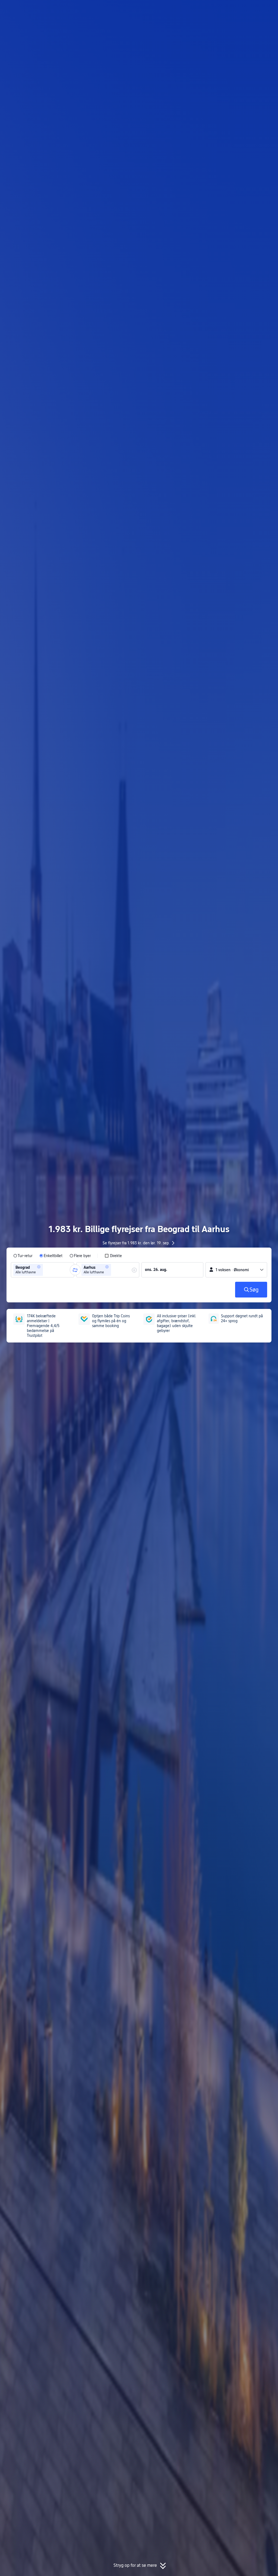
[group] (42, 1270)
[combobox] (46, 1270)
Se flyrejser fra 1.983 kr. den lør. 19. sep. (136, 1243)
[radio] (23, 1256)
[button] (232, 9)
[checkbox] (113, 1256)
